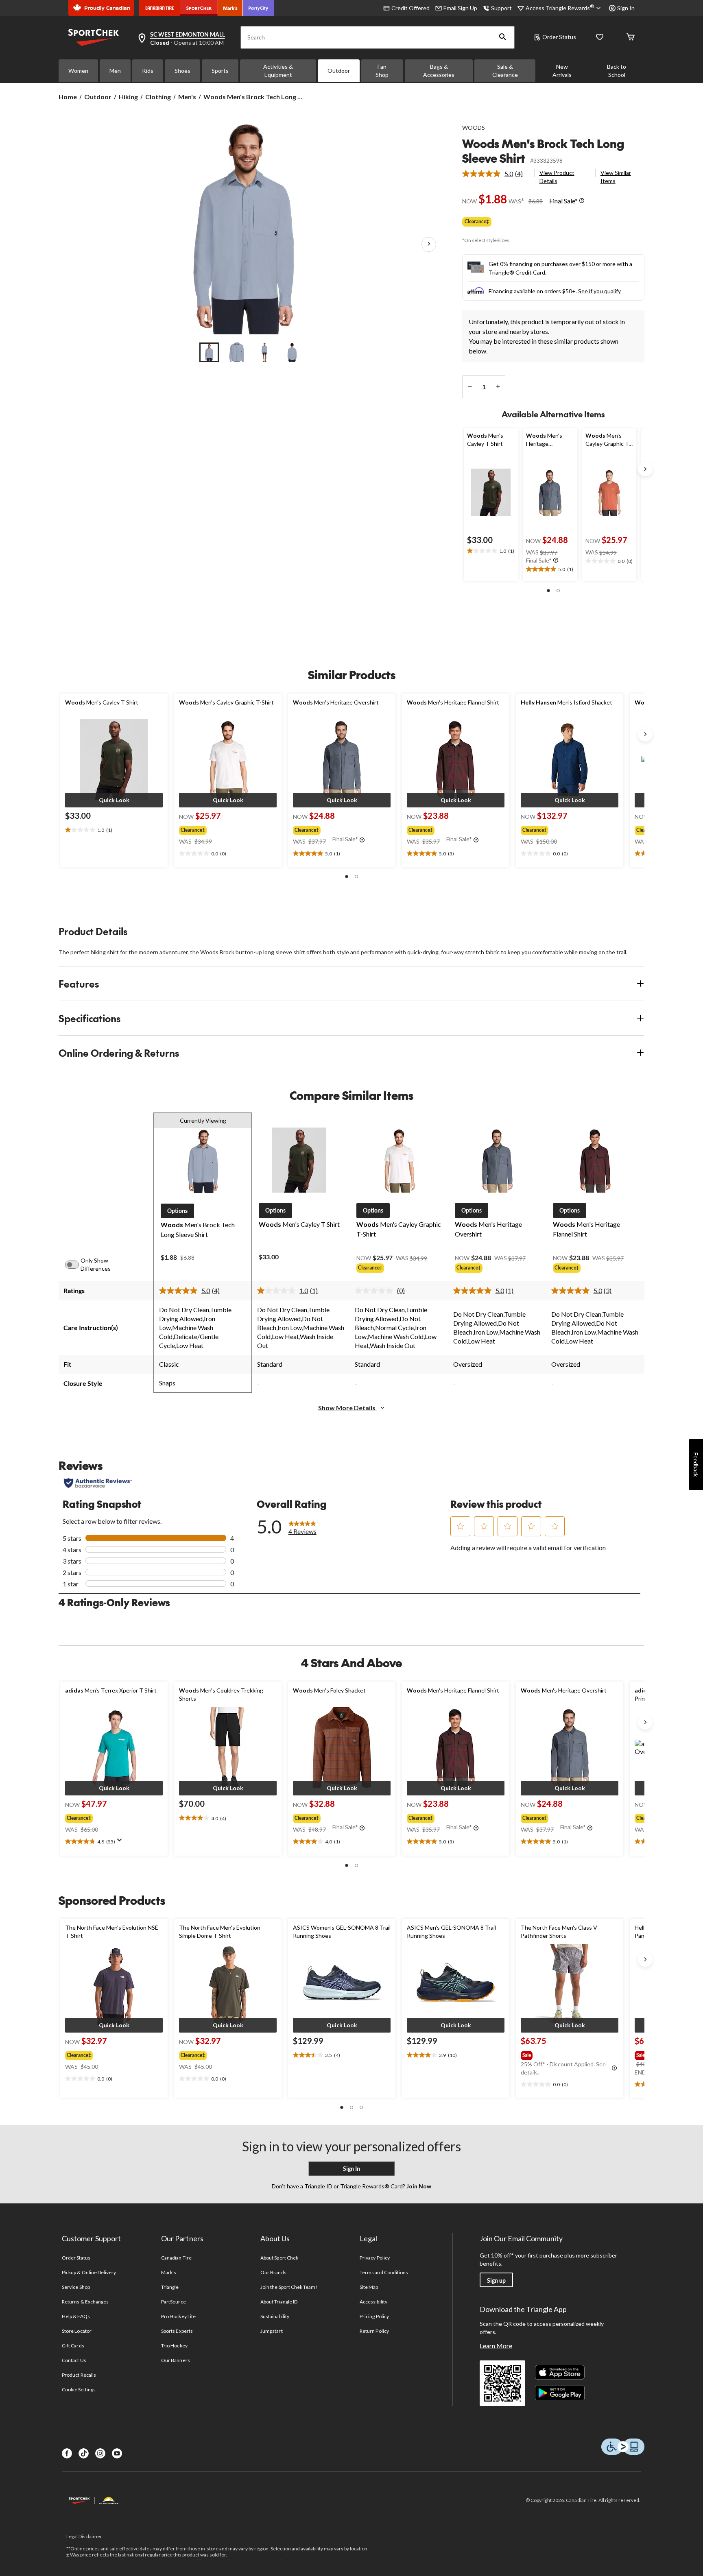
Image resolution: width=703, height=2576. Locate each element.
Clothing (158, 97)
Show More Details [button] (347, 1408)
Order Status (559, 37)
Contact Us (74, 2360)
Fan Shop (382, 71)
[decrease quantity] (470, 387)
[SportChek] (199, 8)
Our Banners (175, 2360)
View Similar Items (616, 177)
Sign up (496, 2280)
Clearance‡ (477, 221)
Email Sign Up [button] (460, 8)
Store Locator (77, 2331)
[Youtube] (117, 2453)
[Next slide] (645, 469)
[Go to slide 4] (292, 352)
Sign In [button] (626, 8)
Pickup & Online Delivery (89, 2272)
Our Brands (273, 2272)
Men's (187, 97)
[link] (496, 174)
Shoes (182, 71)
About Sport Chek (279, 2258)
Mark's (169, 2272)
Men (115, 71)
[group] (221, 829)
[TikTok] (84, 2453)
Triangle (170, 2287)
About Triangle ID (279, 2302)
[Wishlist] (600, 38)
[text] (491, 551)
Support (501, 8)
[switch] (76, 1265)
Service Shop (76, 2287)
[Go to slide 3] (264, 352)
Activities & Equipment (278, 71)
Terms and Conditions (384, 2272)
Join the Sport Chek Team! (289, 2287)
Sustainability (275, 2316)
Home (68, 97)
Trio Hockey (174, 2346)
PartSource (173, 2302)
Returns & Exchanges (85, 2302)
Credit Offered (410, 8)
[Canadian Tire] (160, 8)
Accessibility (373, 2302)
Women (78, 71)
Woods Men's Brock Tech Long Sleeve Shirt (543, 151)
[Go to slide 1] (209, 352)
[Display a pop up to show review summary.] (121, 1843)
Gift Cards (73, 2346)
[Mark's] (230, 8)
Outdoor (339, 71)
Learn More (496, 2346)
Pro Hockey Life (178, 2316)
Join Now (418, 2186)
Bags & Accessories (439, 71)
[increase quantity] (498, 387)
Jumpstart (271, 2331)
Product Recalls (79, 2375)
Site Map (369, 2287)
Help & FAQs (76, 2316)
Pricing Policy (374, 2316)
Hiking (128, 97)
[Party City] (259, 8)
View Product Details (557, 177)
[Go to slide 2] (237, 352)
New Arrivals (562, 71)
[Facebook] (67, 2453)
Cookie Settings (79, 2390)
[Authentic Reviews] (98, 1483)
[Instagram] (100, 2453)
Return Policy (374, 2331)
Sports (220, 71)
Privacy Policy (375, 2258)
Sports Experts (177, 2331)
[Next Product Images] (429, 244)
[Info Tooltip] (582, 201)
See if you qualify (599, 291)
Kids (148, 71)
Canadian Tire (176, 2258)
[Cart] (631, 38)
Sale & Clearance (505, 71)
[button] (503, 37)
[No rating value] (376, 1291)
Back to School (617, 71)
